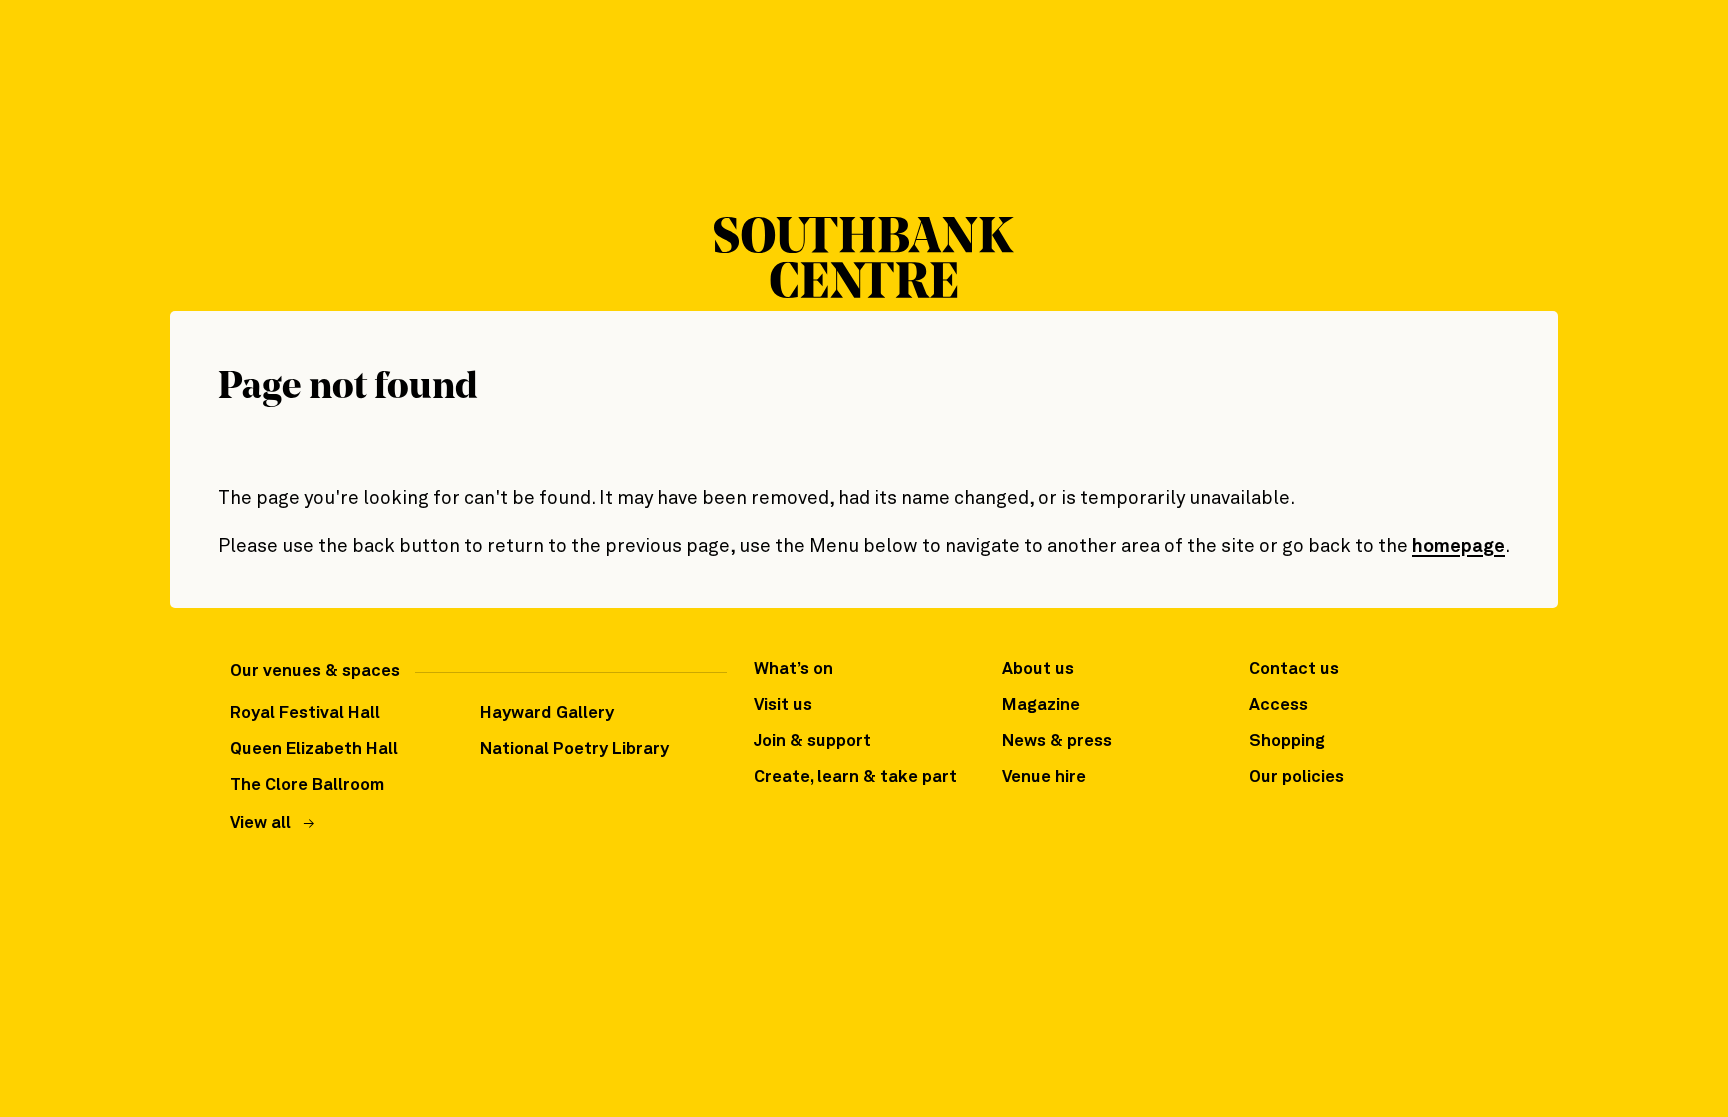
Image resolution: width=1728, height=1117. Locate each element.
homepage (1458, 546)
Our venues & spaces (315, 671)
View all (260, 823)
